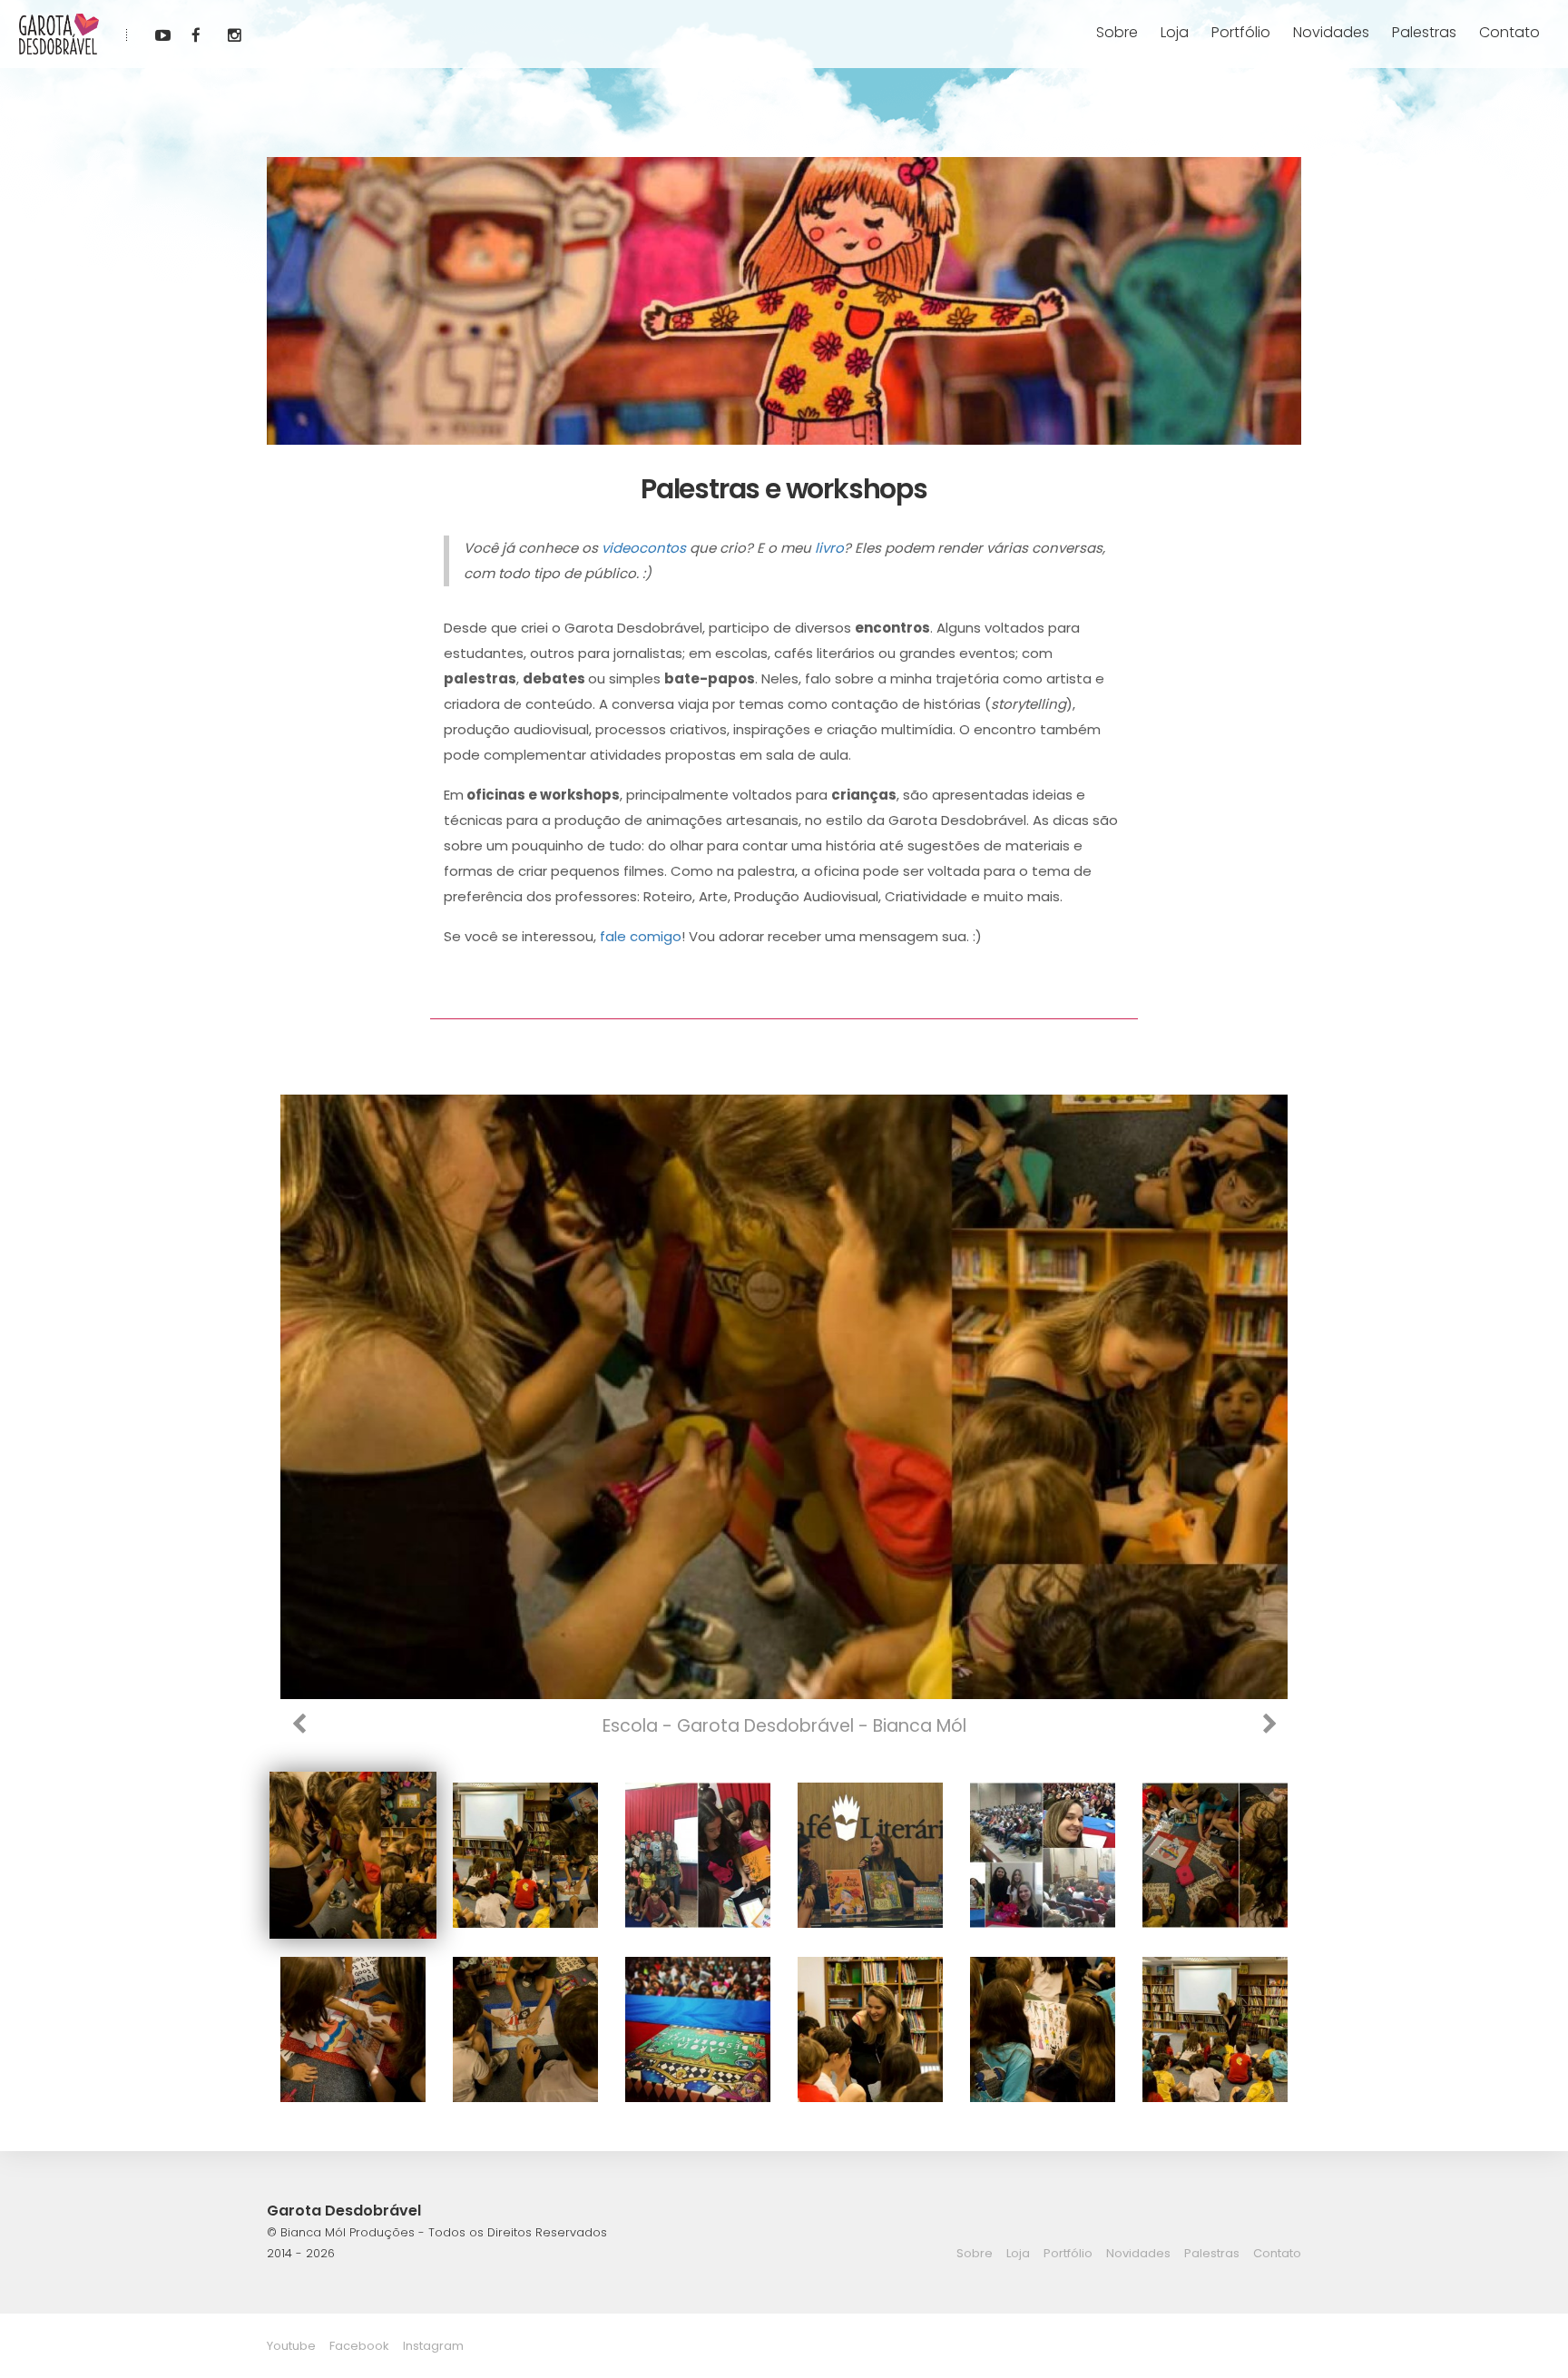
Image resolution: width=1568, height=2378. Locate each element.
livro (829, 548)
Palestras (1424, 32)
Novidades (1331, 32)
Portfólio (1241, 32)
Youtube (291, 2346)
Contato (1509, 32)
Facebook (359, 2346)
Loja (1175, 32)
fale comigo (641, 936)
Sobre (1117, 32)
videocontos (644, 548)
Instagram (433, 2346)
